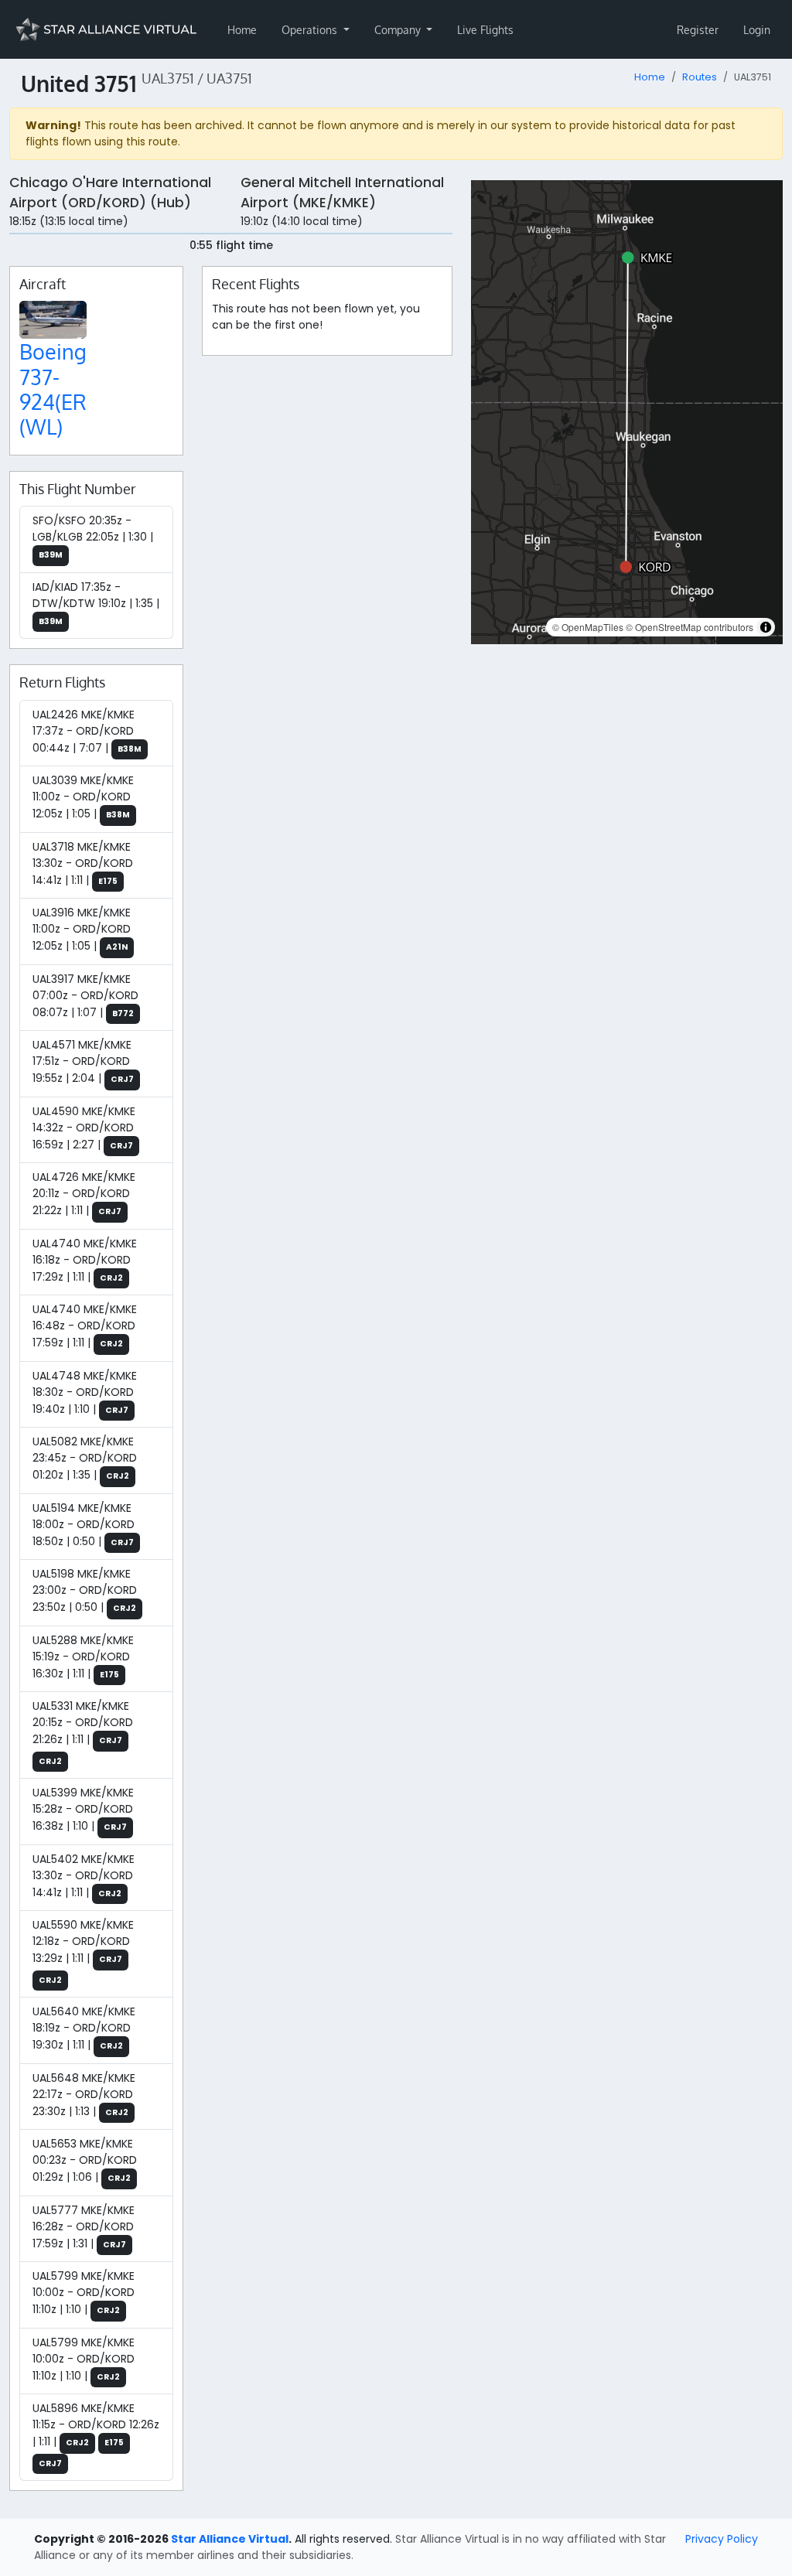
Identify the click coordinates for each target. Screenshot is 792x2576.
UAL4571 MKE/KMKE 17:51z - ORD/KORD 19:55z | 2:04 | (83, 1061)
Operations (311, 30)
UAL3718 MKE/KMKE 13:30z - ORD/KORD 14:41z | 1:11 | (83, 863)
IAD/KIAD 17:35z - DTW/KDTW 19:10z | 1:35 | (96, 603)
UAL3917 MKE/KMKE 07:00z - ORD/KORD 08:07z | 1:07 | (85, 996)
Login (757, 30)
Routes (700, 77)
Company (399, 30)
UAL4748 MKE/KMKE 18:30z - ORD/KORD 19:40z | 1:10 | (85, 1392)
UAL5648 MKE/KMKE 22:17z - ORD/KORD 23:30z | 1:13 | (84, 2095)
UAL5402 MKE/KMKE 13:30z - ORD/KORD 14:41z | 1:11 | (84, 1876)
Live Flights (485, 30)
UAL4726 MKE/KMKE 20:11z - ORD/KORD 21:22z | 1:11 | (84, 1194)
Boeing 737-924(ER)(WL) (56, 389)
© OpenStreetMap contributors (690, 627)
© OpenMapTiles (588, 627)
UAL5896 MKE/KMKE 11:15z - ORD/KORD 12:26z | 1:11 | (96, 2435)
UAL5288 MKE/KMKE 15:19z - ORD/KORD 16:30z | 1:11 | (83, 1657)
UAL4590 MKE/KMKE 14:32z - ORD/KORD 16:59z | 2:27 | (84, 1128)
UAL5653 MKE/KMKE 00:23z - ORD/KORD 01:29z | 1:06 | (85, 2160)
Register (698, 30)
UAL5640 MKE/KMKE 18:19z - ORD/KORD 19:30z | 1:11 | (84, 2028)
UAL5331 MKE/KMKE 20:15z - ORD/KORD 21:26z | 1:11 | (83, 1733)
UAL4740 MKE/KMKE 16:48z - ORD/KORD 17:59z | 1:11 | (85, 1326)
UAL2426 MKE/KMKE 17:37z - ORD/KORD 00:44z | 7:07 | (87, 731)
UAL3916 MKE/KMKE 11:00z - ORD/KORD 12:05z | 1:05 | (82, 929)
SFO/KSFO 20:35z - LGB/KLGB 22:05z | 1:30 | (93, 537)
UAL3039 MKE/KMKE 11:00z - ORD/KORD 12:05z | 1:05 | (83, 797)
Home (242, 30)
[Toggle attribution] (766, 627)
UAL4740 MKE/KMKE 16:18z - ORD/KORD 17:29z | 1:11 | (85, 1260)
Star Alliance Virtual (230, 2539)
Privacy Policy (722, 2539)
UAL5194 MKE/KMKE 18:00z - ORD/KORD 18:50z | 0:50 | (84, 1525)
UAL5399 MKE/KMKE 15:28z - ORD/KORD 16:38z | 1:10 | (83, 1809)
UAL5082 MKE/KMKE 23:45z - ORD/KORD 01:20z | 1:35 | (85, 1458)
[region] (627, 412)
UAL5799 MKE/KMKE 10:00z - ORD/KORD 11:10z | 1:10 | (84, 2293)
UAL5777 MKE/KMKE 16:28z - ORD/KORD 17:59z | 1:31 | (84, 2227)
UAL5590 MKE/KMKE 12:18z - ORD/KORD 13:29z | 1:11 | (83, 1952)
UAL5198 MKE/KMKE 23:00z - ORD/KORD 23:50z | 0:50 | (85, 1590)
